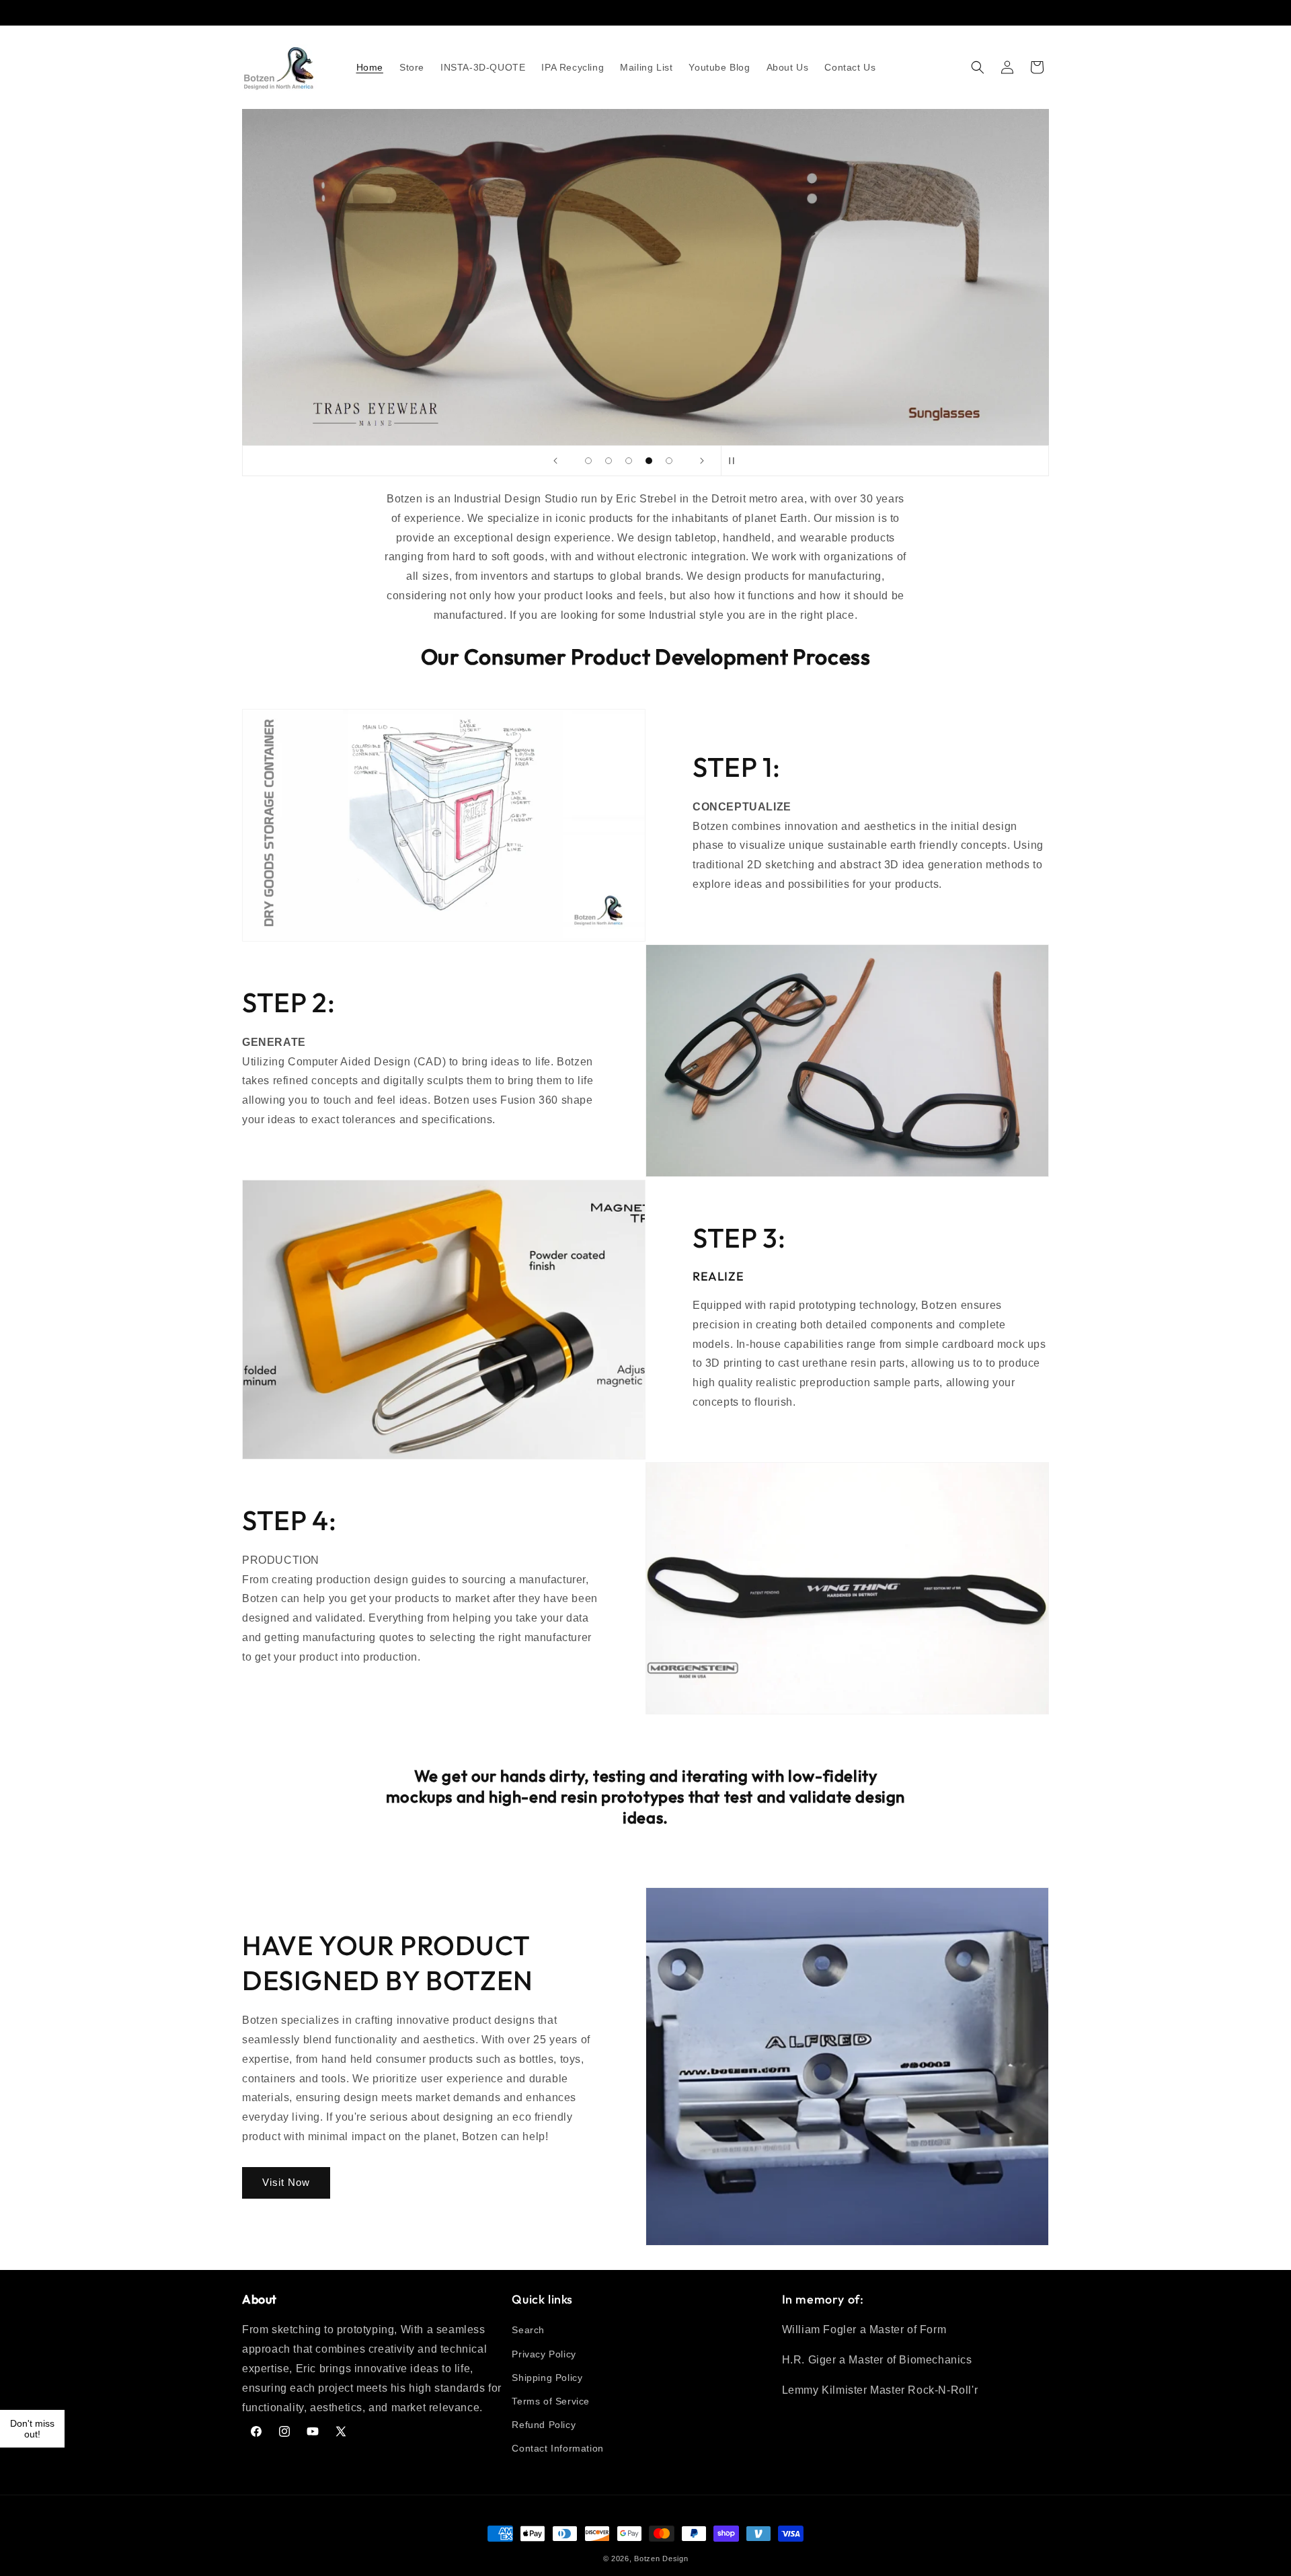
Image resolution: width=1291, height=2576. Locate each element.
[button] (978, 67)
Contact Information (557, 2448)
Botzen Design (661, 2559)
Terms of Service (551, 2401)
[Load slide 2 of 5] (609, 461)
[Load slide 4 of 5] (649, 461)
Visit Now (286, 2182)
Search (528, 2330)
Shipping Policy (547, 2378)
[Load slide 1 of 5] (588, 461)
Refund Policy (544, 2425)
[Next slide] (702, 461)
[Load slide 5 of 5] (669, 461)
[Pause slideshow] (736, 461)
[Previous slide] (555, 461)
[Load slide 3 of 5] (629, 461)
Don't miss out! (32, 2429)
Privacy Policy (544, 2354)
